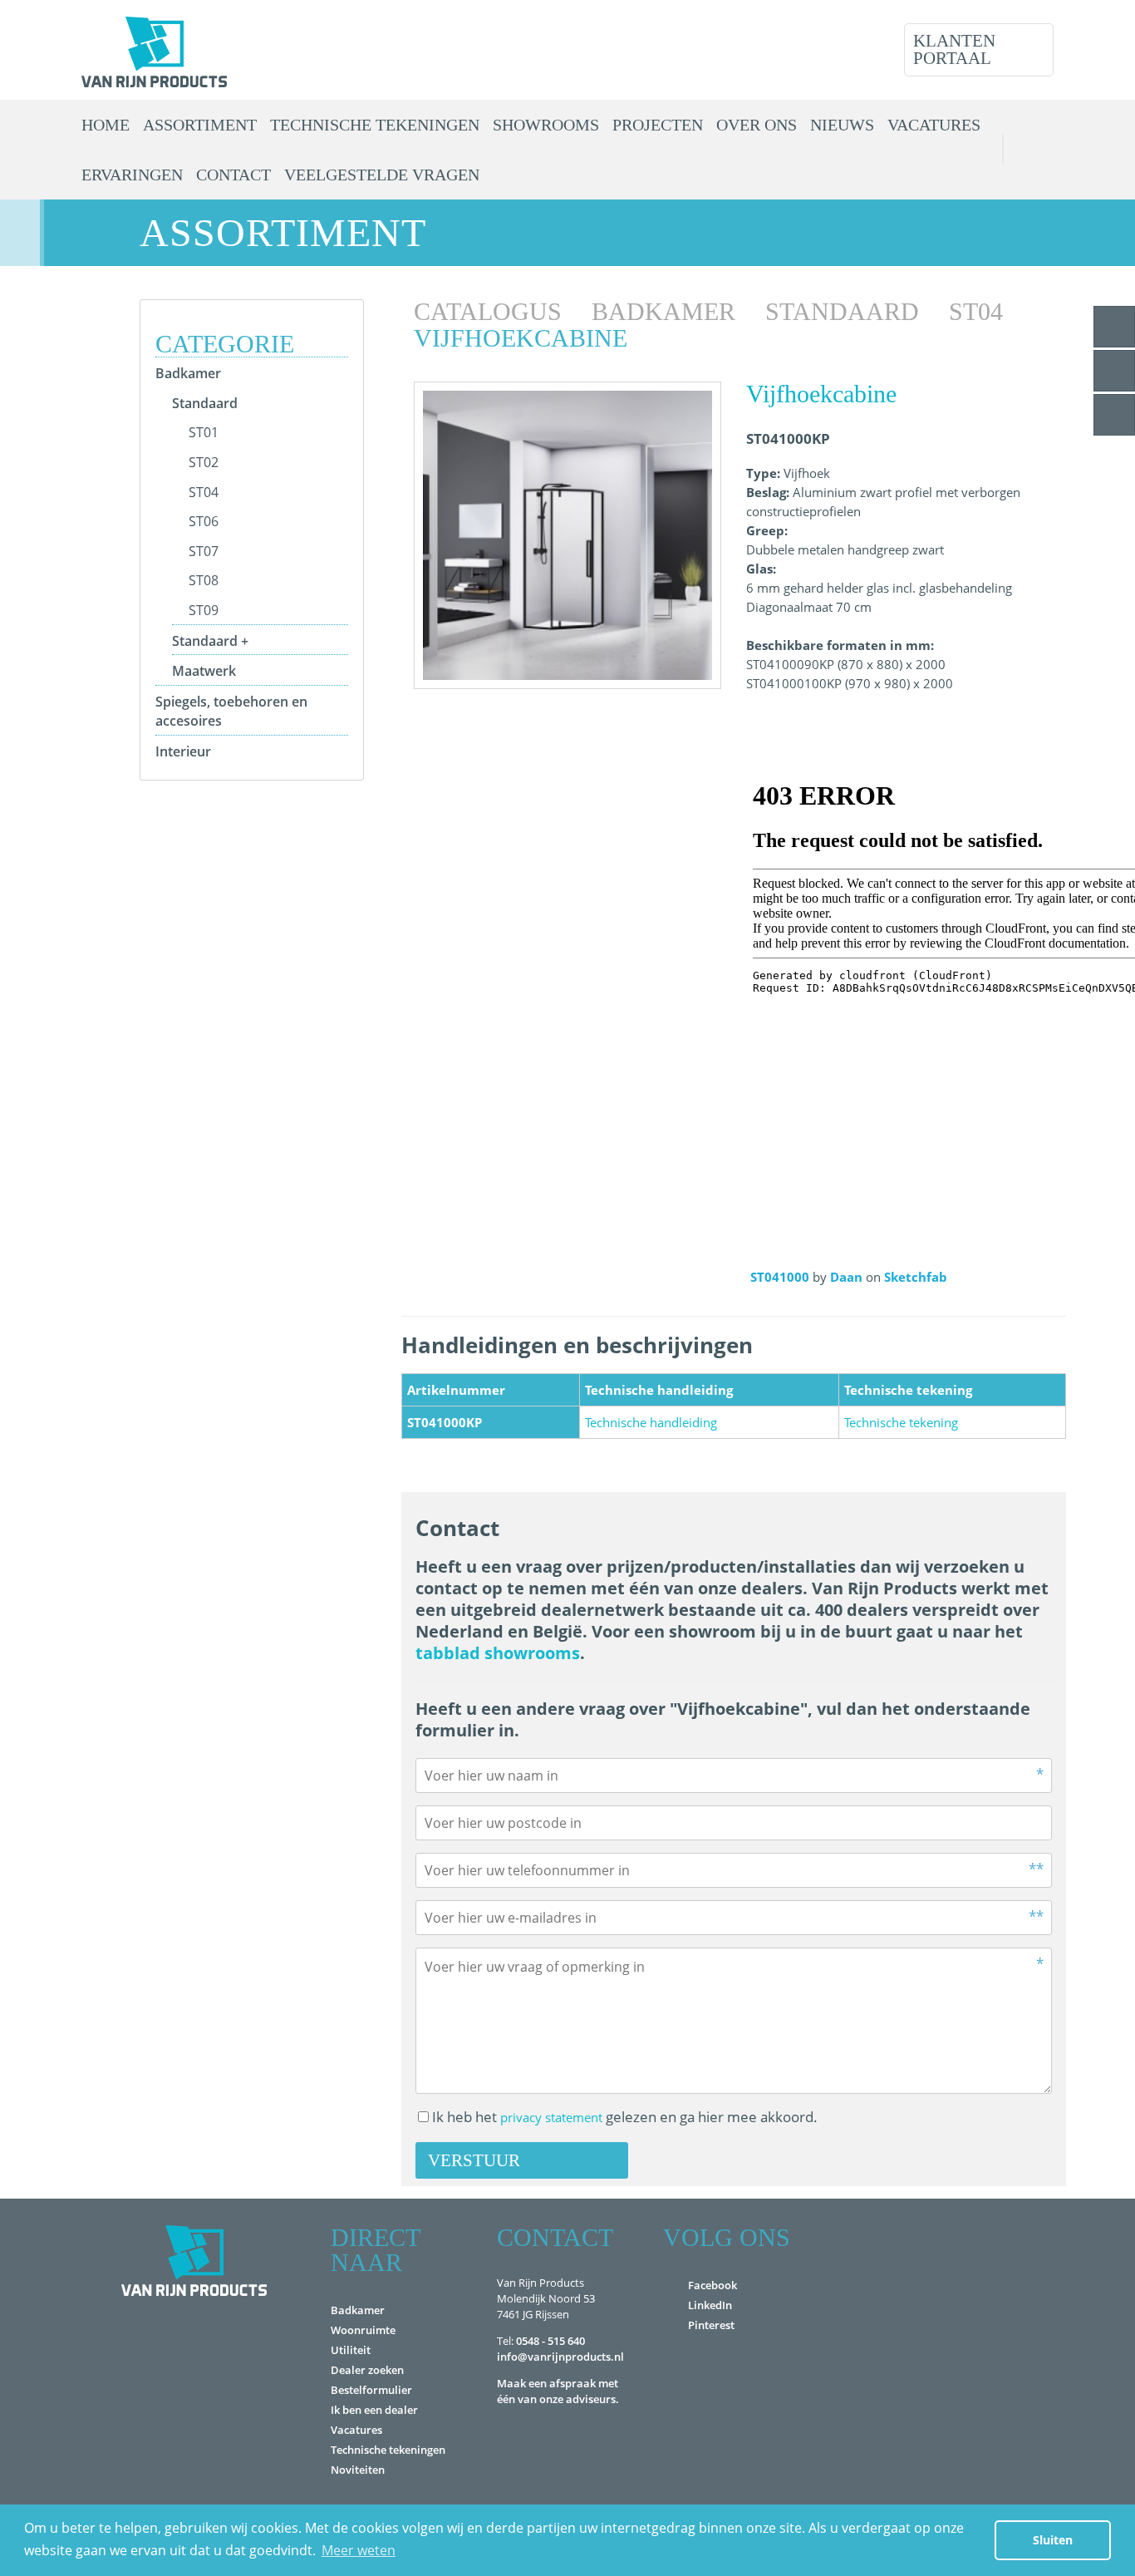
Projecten (658, 125)
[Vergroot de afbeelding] (567, 535)
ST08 (204, 580)
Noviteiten (358, 2470)
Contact (233, 175)
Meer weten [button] (359, 2550)
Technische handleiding (651, 1422)
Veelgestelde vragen (382, 175)
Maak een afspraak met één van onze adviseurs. (558, 2391)
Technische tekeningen (375, 125)
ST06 (204, 521)
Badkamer (188, 373)
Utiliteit (351, 2350)
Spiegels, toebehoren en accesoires (231, 711)
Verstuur (474, 2160)
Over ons (757, 125)
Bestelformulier (371, 2390)
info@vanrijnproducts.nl (560, 2357)
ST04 (204, 492)
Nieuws (842, 125)
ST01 (204, 432)
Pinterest (711, 2325)
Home (106, 125)
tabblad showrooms (498, 1653)
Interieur (183, 751)
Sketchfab (916, 1277)
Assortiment (200, 125)
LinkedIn (710, 2305)
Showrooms (546, 125)
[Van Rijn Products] (154, 50)
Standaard (205, 403)
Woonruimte (363, 2330)
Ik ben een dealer (374, 2410)
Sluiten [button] (1053, 2540)
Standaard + (210, 641)
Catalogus (491, 311)
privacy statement (551, 2117)
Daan (848, 1277)
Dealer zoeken (367, 2370)
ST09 (204, 610)
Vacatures (934, 125)
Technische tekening (901, 1422)
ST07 (204, 551)
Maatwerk (204, 671)
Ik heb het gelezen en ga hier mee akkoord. (625, 2117)
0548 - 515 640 (550, 2341)
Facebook (712, 2285)
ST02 (204, 462)
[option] (567, 535)
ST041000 (781, 1277)
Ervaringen (132, 175)
